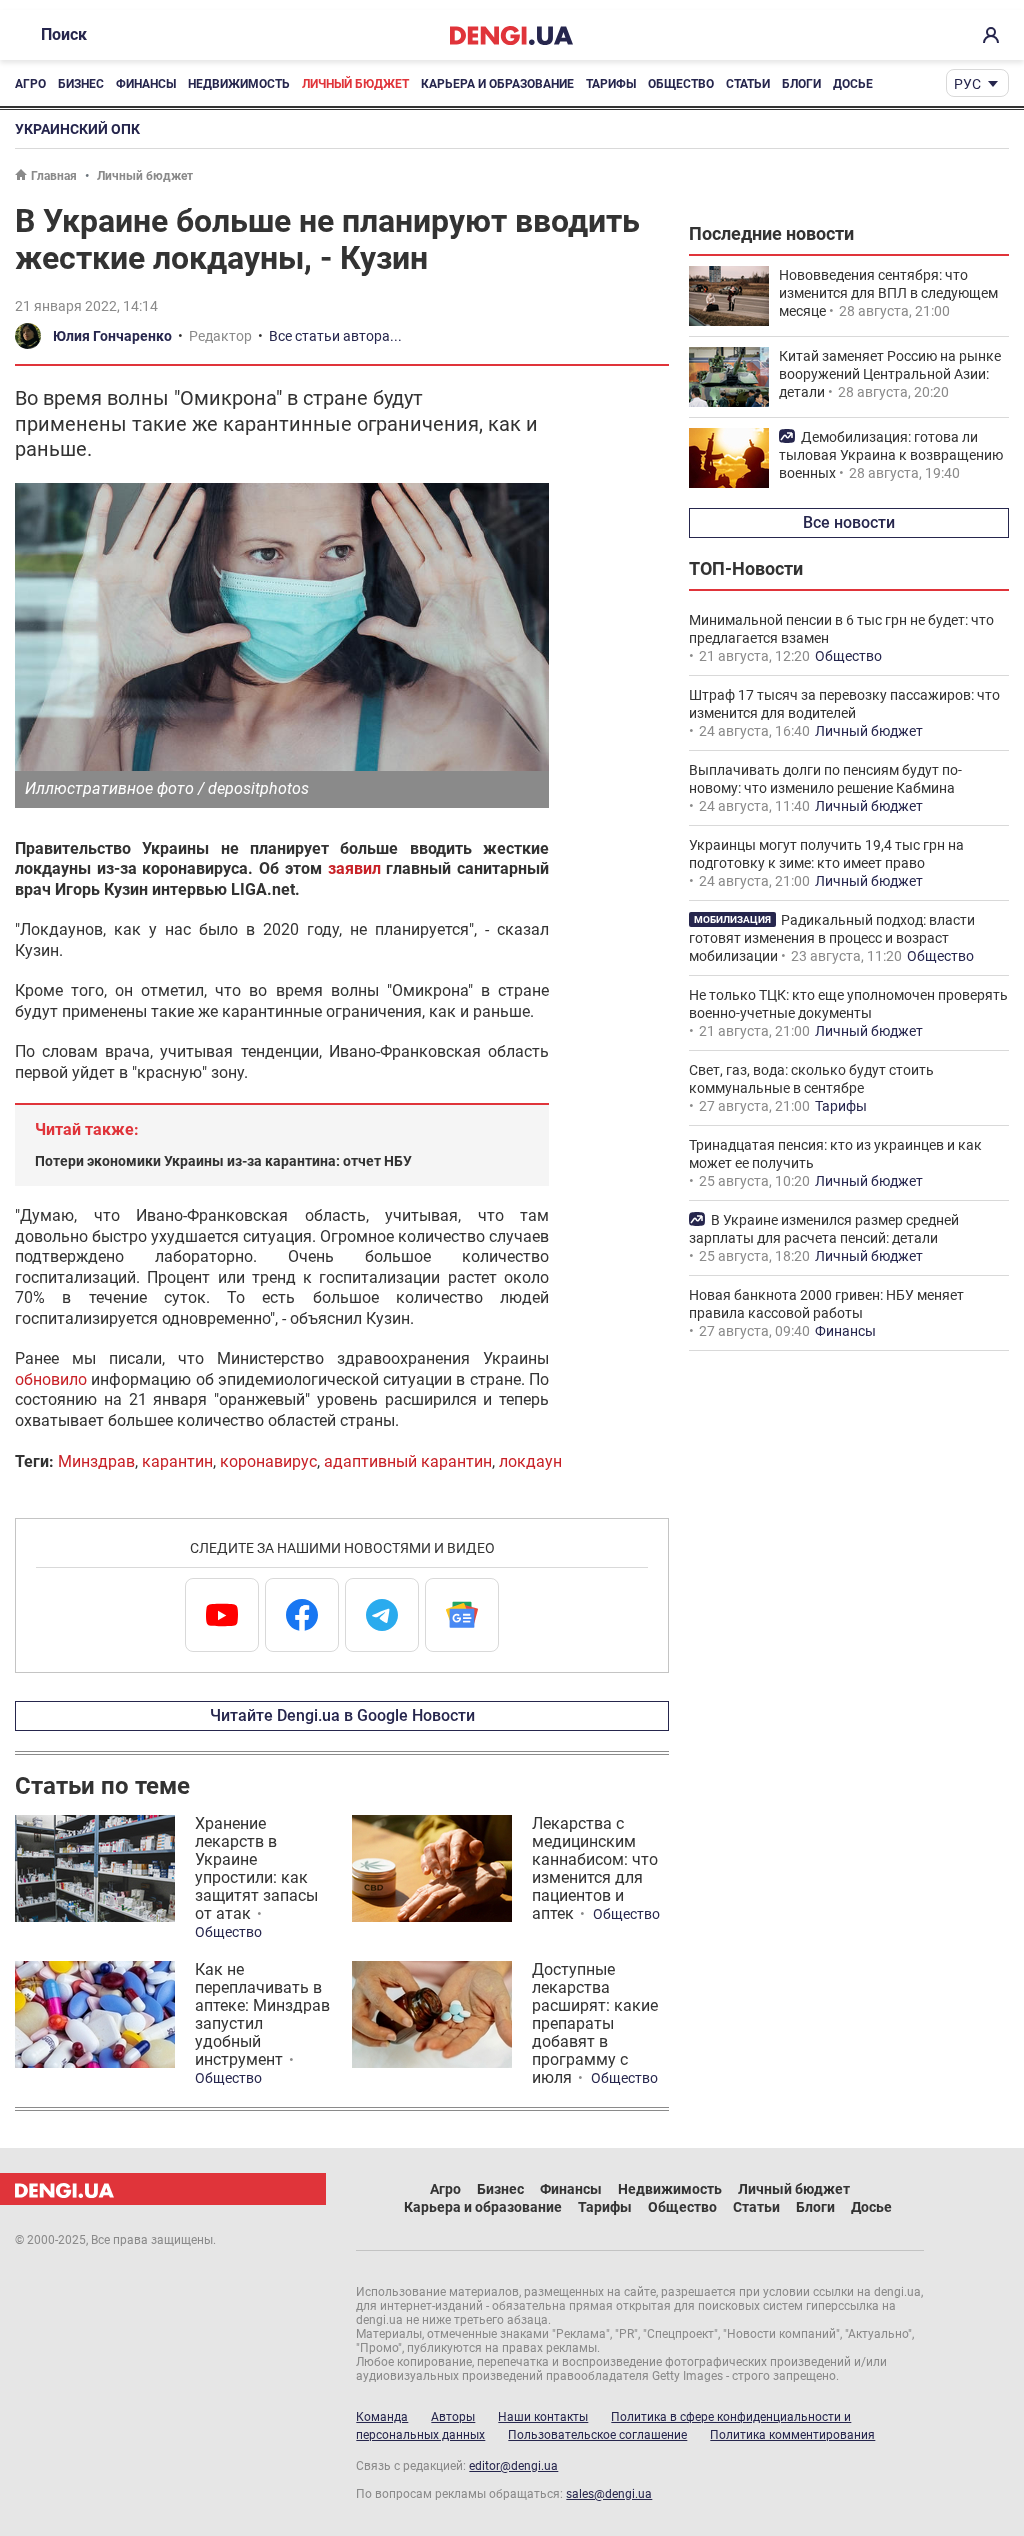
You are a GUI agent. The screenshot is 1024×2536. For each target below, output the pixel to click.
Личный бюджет (355, 84)
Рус (967, 84)
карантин (177, 1461)
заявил (354, 868)
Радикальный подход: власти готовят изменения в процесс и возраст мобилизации (832, 938)
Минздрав (96, 1461)
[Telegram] (382, 1615)
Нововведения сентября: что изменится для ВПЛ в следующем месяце (888, 293)
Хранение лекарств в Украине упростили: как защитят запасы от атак (256, 1868)
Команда (382, 2417)
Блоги (801, 84)
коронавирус (268, 1461)
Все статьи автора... (335, 336)
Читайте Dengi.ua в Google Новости (342, 1715)
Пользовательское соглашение (597, 2435)
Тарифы (611, 84)
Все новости (849, 522)
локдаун (530, 1461)
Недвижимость (239, 84)
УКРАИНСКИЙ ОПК (77, 129)
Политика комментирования (792, 2435)
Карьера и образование (497, 84)
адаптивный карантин (408, 1461)
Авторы (453, 2417)
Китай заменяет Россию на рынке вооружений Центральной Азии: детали (890, 374)
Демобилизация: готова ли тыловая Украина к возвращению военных (891, 455)
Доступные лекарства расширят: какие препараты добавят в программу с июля (595, 2023)
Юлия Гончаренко (112, 336)
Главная (54, 176)
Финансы (146, 84)
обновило (51, 1379)
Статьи (748, 84)
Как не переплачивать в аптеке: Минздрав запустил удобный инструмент (262, 2014)
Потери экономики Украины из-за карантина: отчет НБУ (223, 1161)
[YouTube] (222, 1615)
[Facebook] (302, 1615)
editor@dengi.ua (513, 2466)
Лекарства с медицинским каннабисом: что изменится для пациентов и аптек (595, 1868)
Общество (681, 84)
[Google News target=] (462, 1615)
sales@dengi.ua (609, 2494)
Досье (853, 84)
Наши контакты (543, 2417)
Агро (30, 84)
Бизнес (81, 84)
